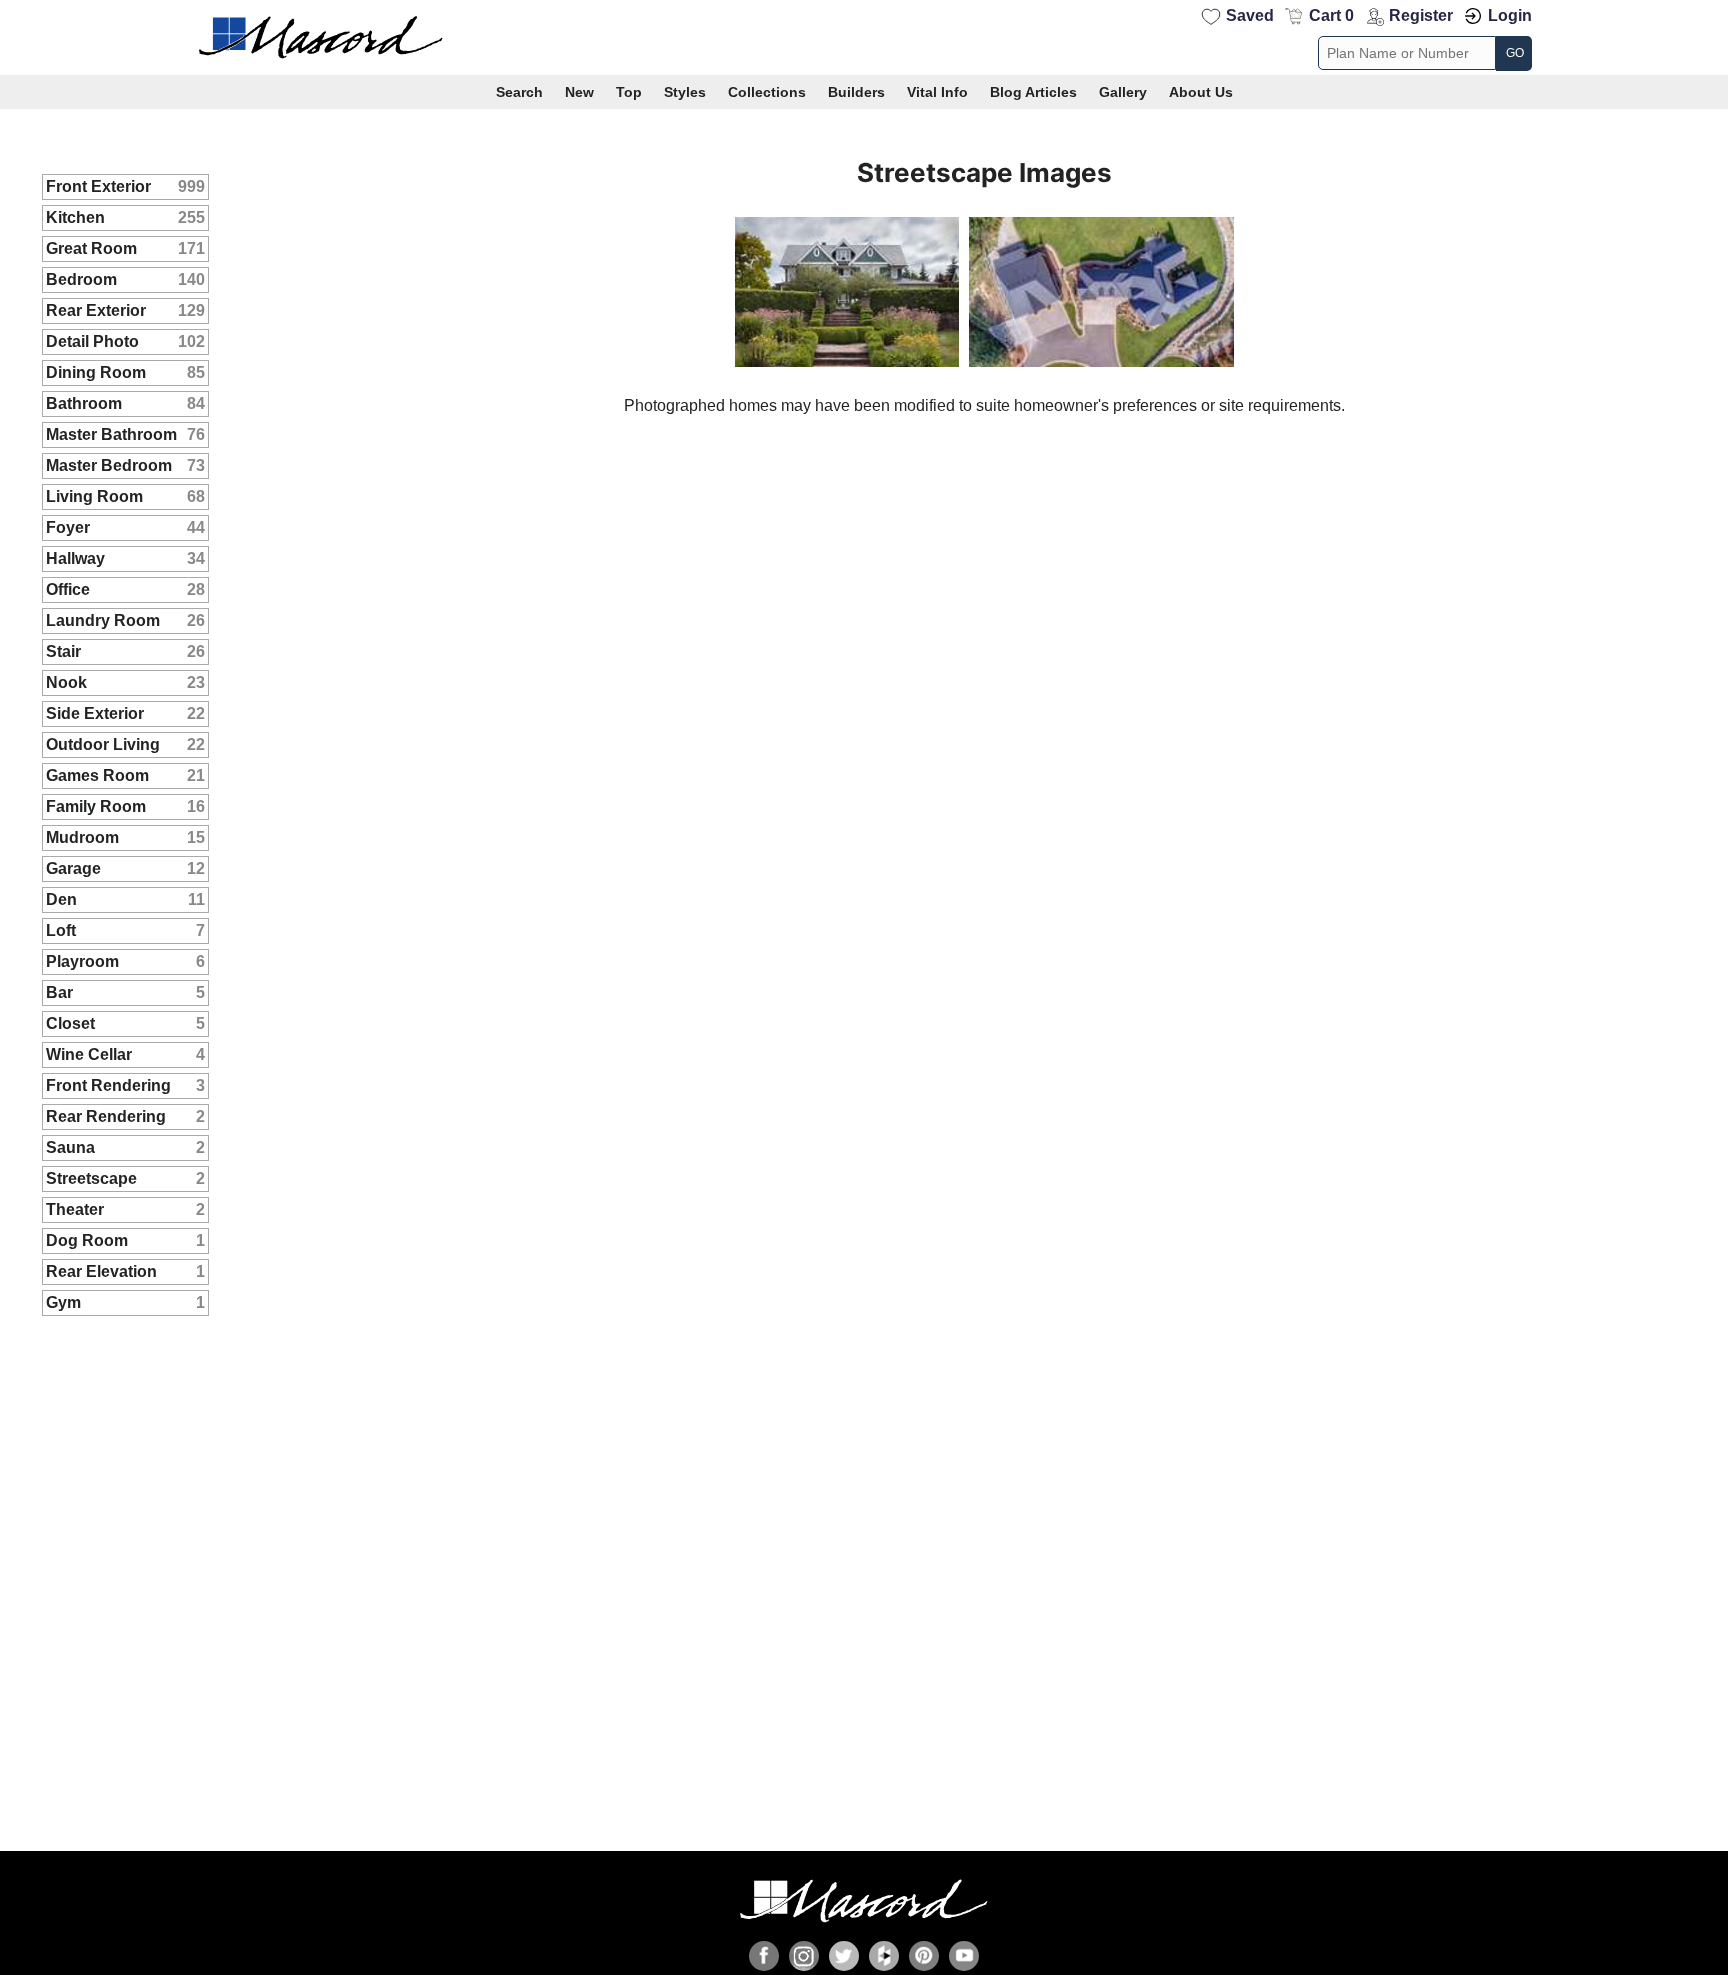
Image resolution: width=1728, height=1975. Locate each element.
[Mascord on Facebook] (764, 1956)
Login (1510, 15)
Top (629, 92)
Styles (685, 92)
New (579, 92)
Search (519, 92)
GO (1515, 53)
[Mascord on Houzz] (884, 1956)
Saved (1250, 15)
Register (1421, 15)
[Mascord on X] (844, 1956)
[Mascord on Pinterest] (924, 1956)
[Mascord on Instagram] (804, 1956)
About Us (1201, 92)
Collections (767, 92)
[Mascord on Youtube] (964, 1956)
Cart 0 (1331, 15)
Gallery (1123, 92)
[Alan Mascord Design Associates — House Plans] (864, 37)
